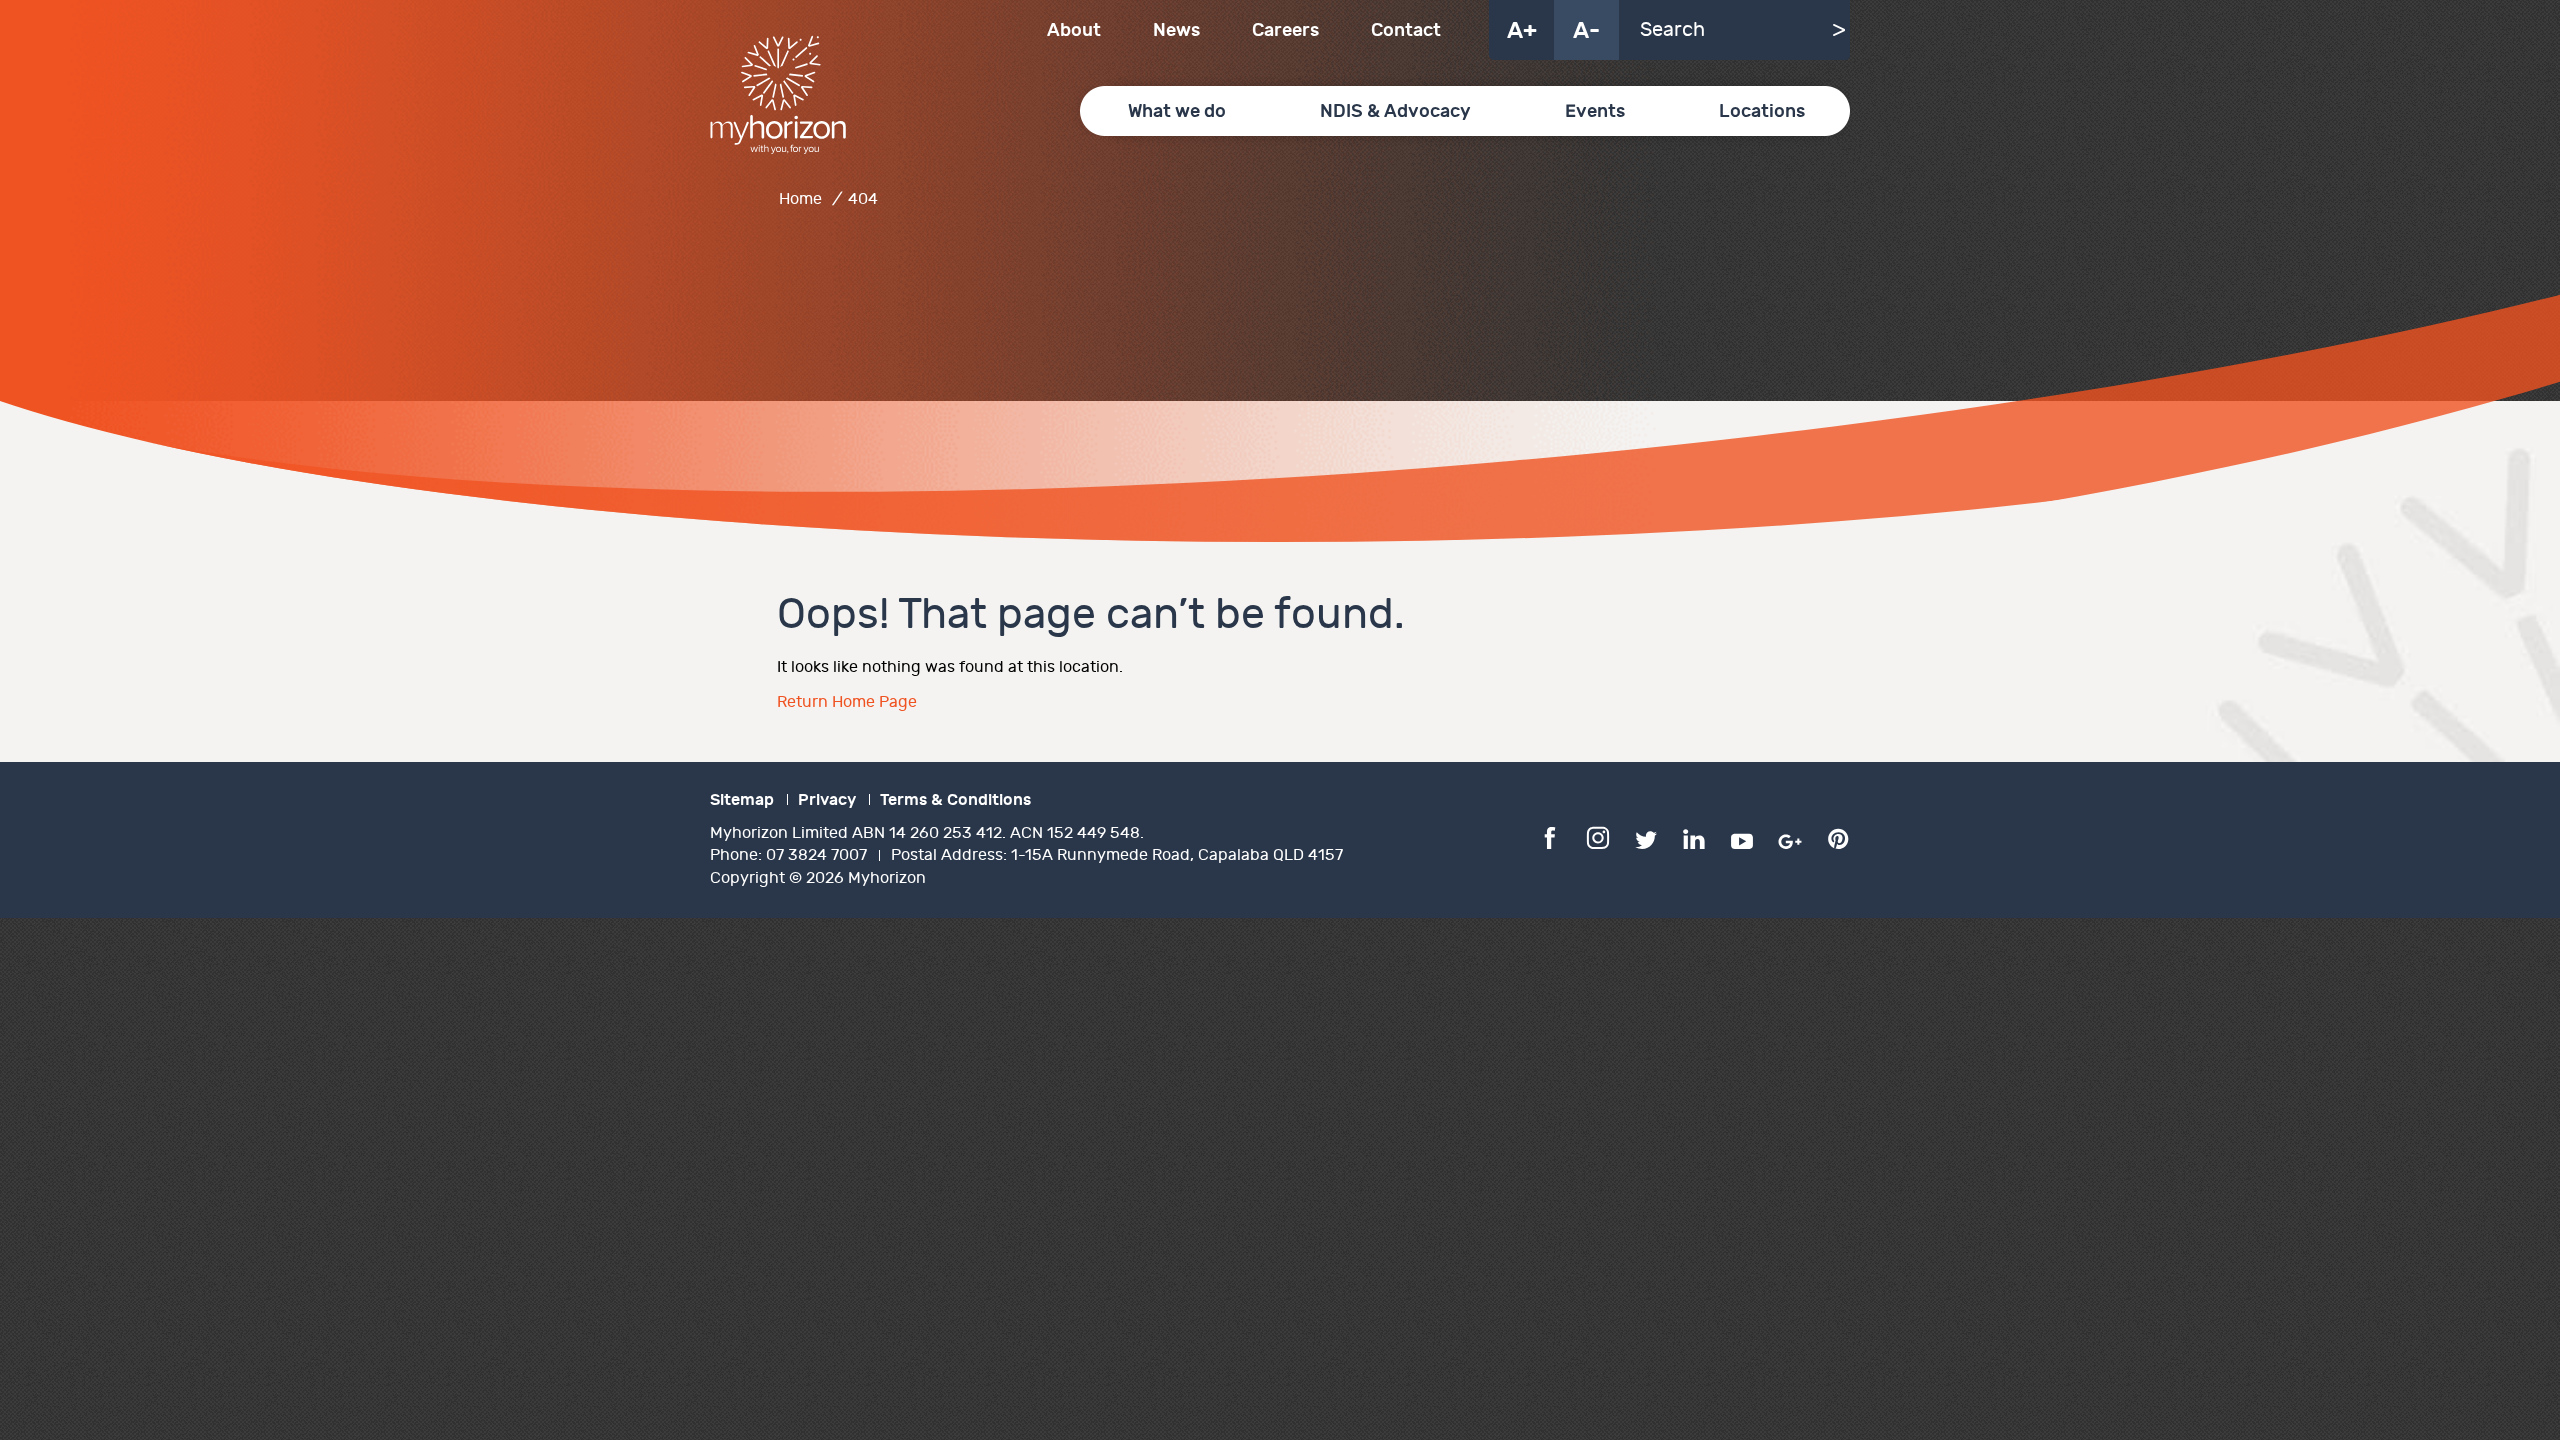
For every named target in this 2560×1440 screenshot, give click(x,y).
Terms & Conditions (955, 800)
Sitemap (742, 800)
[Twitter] (1646, 837)
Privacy (827, 800)
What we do (1177, 111)
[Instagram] (1598, 837)
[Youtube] (1742, 837)
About (1074, 30)
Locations (1762, 111)
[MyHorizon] (778, 95)
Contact (1406, 30)
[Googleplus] (1790, 837)
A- (1586, 31)
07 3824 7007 (816, 855)
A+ (1522, 31)
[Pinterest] (1838, 837)
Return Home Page (847, 702)
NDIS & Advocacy (1395, 111)
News (1176, 30)
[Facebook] (1550, 837)
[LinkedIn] (1694, 837)
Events (1595, 111)
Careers (1285, 30)
